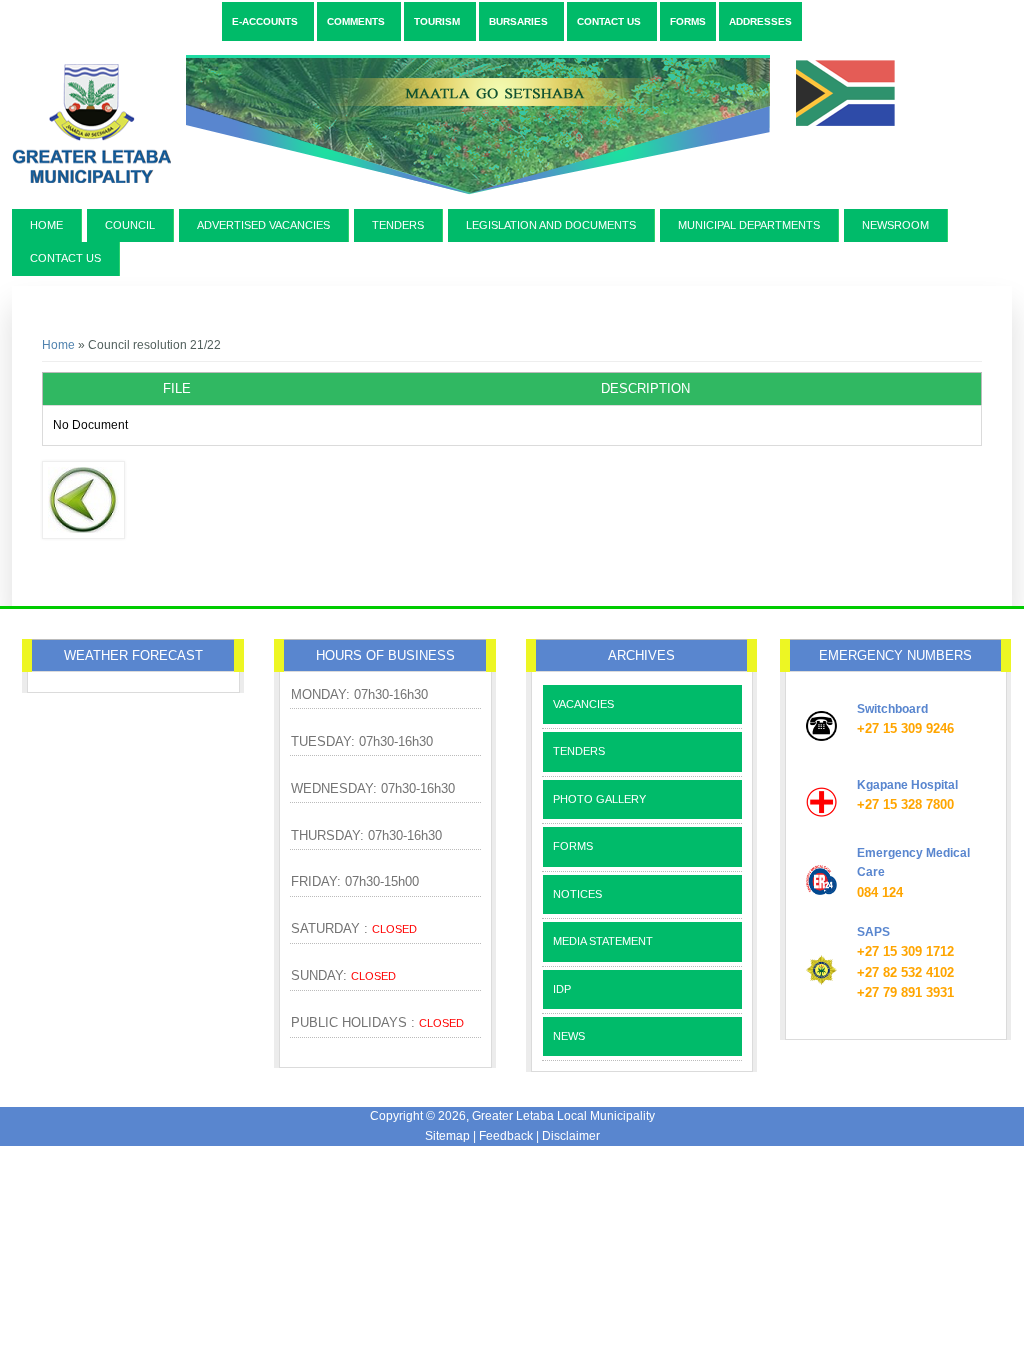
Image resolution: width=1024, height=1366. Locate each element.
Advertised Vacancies (263, 225)
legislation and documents (551, 225)
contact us (65, 258)
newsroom (895, 225)
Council (130, 225)
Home (46, 225)
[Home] (459, 202)
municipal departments (749, 225)
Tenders (398, 225)
